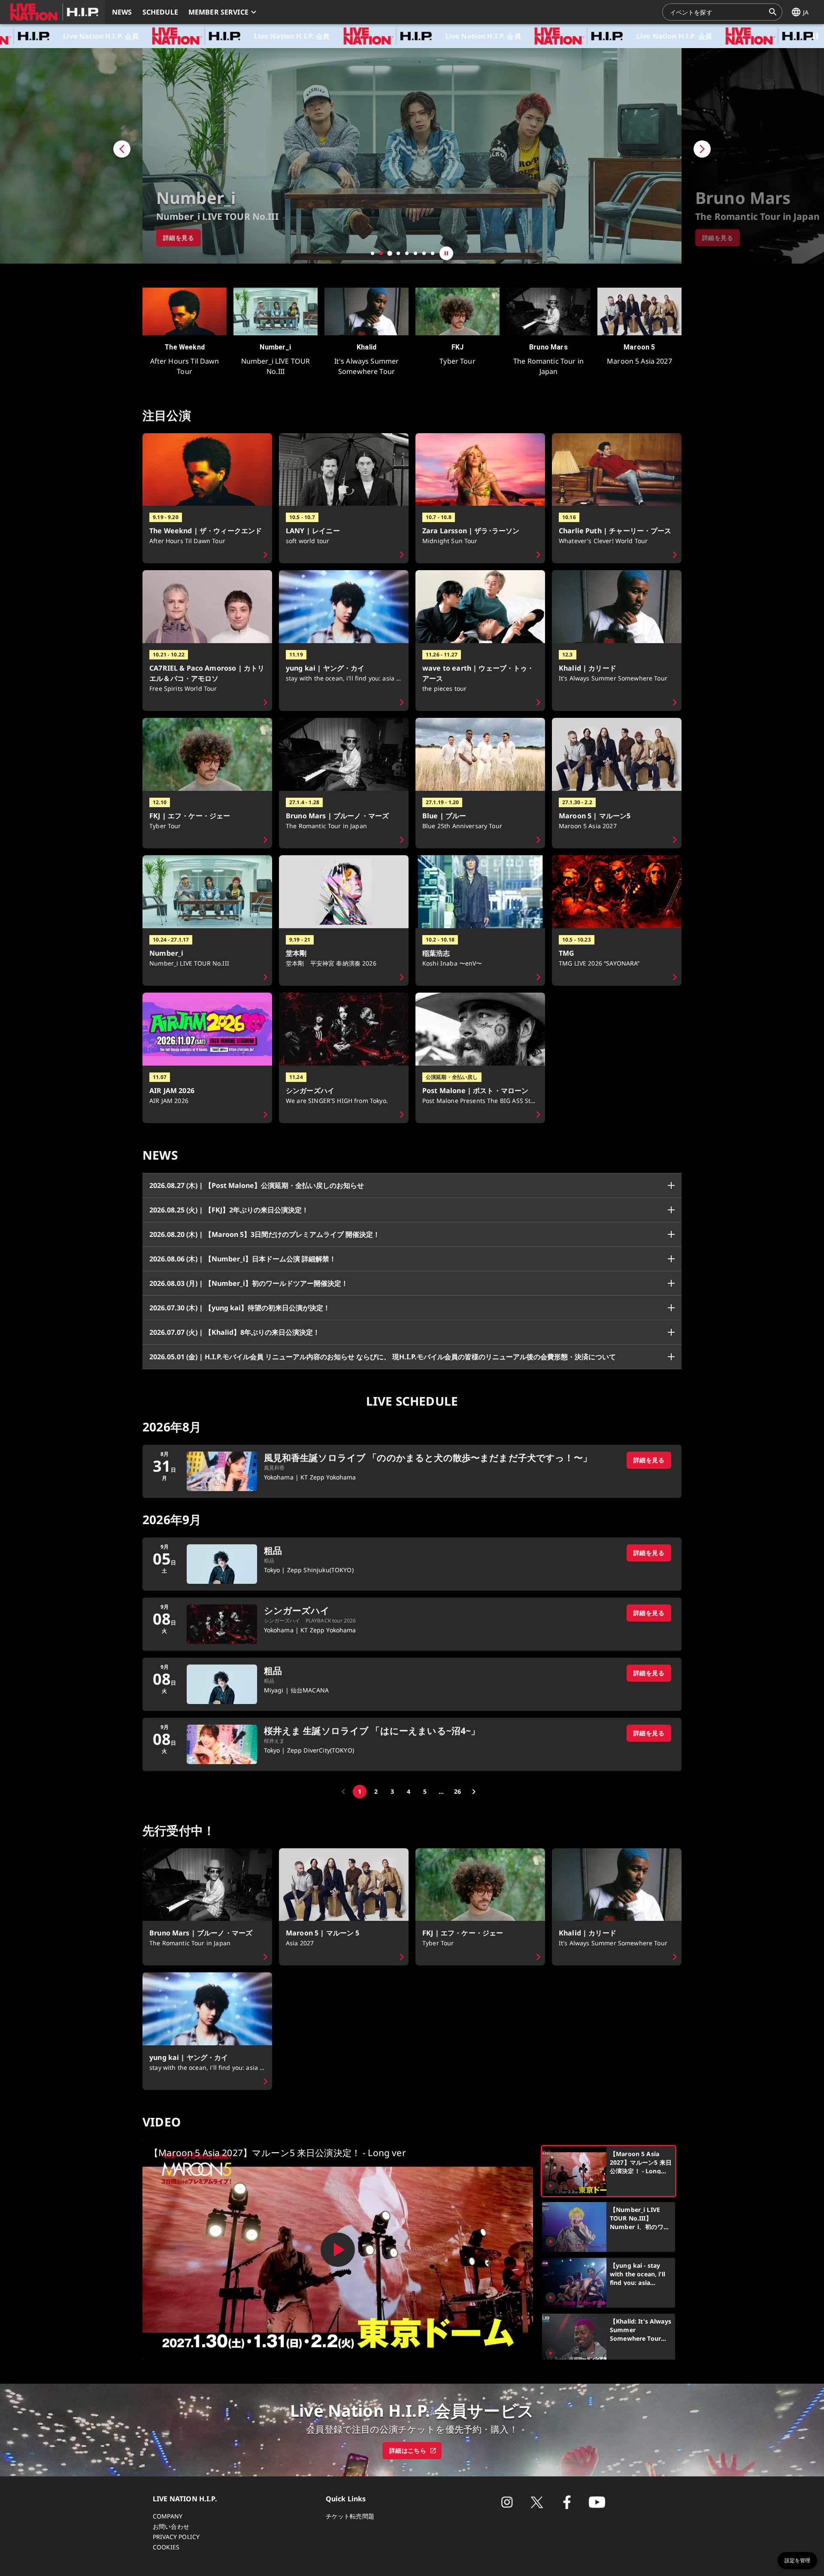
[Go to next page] (474, 1792)
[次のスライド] (753, 156)
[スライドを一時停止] (446, 253)
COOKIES (166, 2547)
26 (457, 1791)
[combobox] (717, 12)
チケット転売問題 (350, 2516)
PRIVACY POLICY (176, 2537)
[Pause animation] (815, 36)
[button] (53, 12)
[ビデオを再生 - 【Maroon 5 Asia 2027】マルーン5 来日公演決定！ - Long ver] (338, 2250)
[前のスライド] (71, 156)
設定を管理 (797, 2561)
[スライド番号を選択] (373, 253)
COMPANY (168, 2516)
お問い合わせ (171, 2526)
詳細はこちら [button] (408, 2450)
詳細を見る (649, 1460)
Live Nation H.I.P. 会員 (151, 36)
